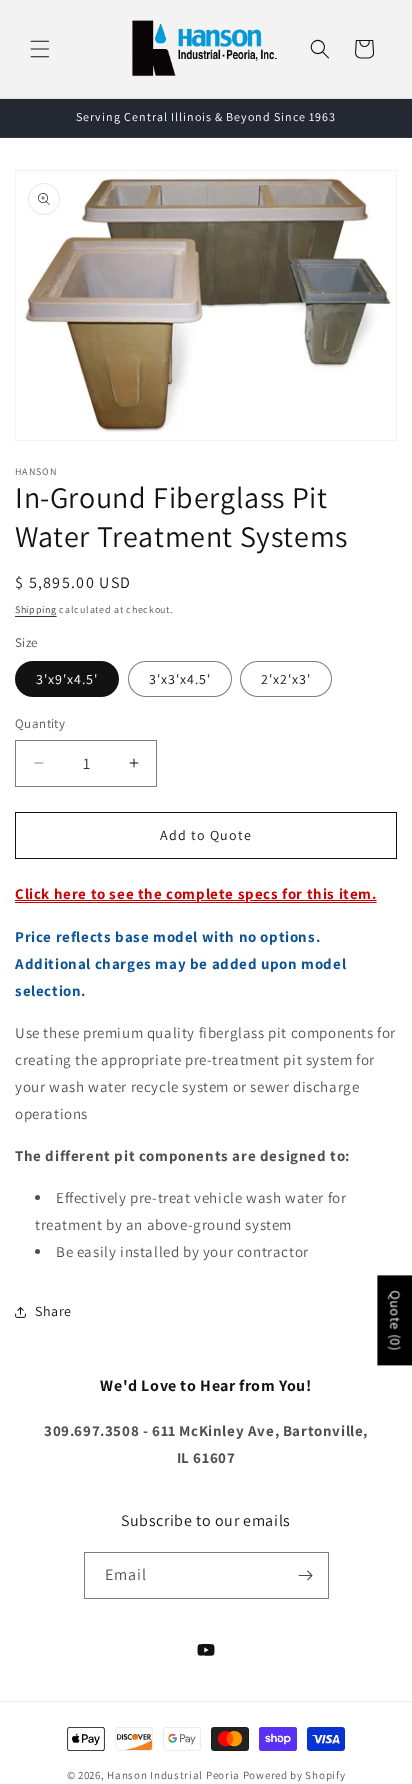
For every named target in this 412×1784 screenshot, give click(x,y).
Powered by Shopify (294, 1775)
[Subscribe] (306, 1575)
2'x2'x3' (286, 679)
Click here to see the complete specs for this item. (196, 893)
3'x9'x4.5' (67, 679)
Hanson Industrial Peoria (173, 1775)
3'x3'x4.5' (180, 679)
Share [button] (53, 1311)
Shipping (36, 609)
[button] (40, 49)
